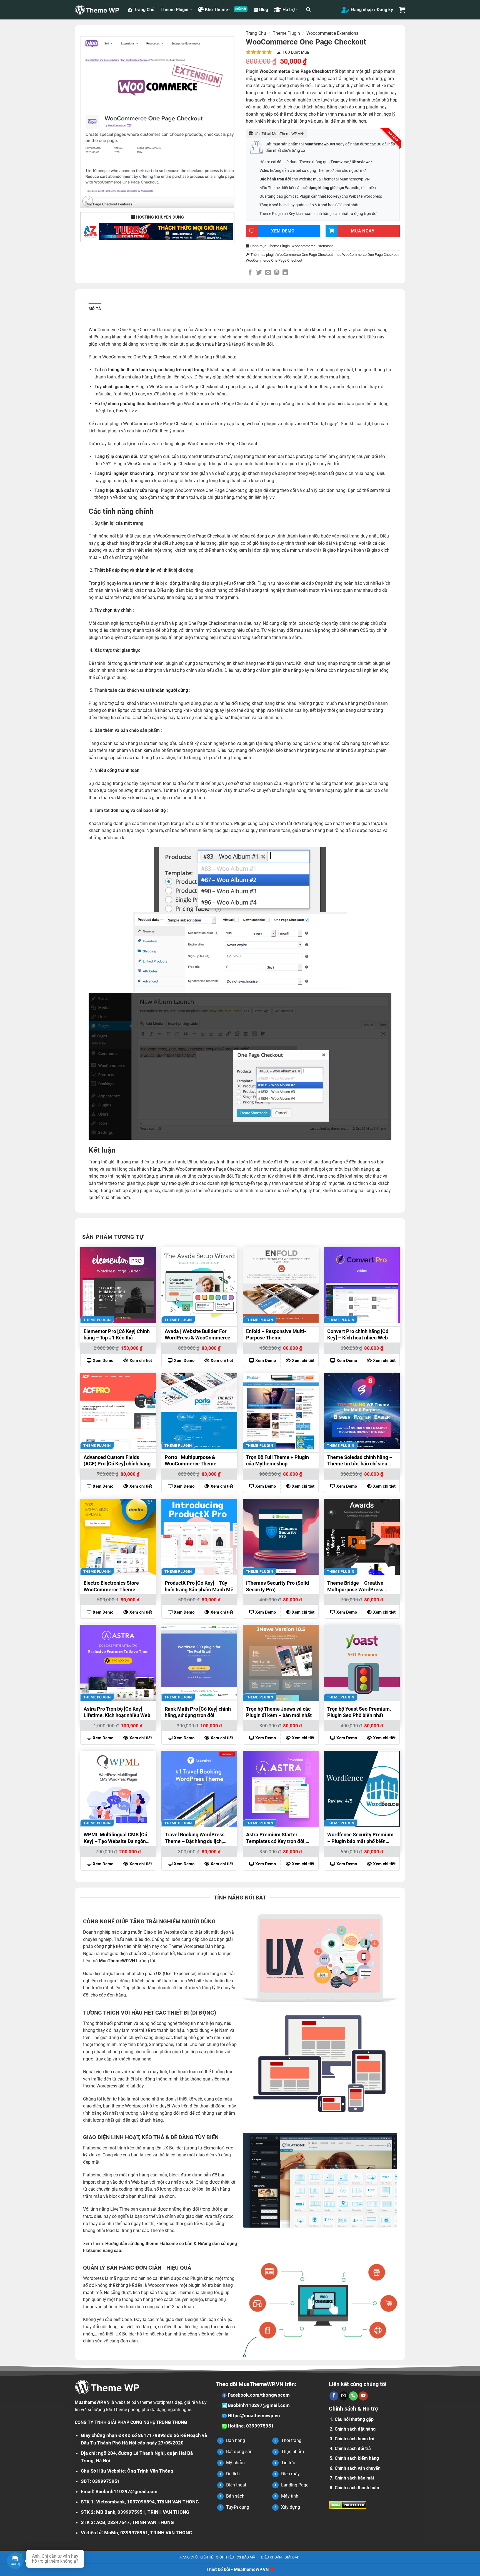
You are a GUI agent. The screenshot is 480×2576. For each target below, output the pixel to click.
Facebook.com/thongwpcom (258, 2395)
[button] (308, 10)
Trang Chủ (144, 10)
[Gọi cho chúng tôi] (353, 2396)
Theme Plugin (174, 10)
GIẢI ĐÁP (292, 2557)
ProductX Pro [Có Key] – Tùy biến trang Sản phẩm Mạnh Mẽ (199, 1586)
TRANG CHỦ (188, 2557)
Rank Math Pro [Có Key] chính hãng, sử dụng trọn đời (198, 1712)
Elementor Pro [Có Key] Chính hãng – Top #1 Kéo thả (117, 1334)
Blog (264, 10)
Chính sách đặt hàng (355, 2429)
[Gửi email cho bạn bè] (268, 273)
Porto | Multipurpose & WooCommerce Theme (191, 1460)
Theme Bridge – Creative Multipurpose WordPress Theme (355, 1587)
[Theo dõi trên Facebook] (334, 2396)
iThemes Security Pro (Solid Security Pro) (277, 1586)
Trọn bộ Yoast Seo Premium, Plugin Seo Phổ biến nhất (359, 1712)
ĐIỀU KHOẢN (271, 2557)
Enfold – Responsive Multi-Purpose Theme (276, 1334)
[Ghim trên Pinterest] (277, 273)
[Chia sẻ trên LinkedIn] (285, 273)
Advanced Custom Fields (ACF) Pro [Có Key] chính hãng (117, 1460)
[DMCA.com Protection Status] (348, 2505)
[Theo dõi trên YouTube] (363, 2396)
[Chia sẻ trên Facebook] (250, 273)
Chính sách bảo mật (354, 2478)
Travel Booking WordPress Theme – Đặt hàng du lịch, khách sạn (195, 1839)
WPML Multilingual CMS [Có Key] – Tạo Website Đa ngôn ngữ (115, 1839)
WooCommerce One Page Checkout (274, 260)
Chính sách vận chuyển (358, 2468)
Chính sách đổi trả (353, 2449)
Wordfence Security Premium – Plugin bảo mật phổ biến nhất (360, 1839)
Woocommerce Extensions (332, 33)
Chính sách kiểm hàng (357, 2458)
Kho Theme (217, 10)
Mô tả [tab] (95, 309)
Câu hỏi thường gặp (354, 2419)
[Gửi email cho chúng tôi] (344, 2396)
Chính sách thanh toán (357, 2488)
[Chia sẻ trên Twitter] (259, 273)
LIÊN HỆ (207, 2557)
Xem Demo (103, 1361)
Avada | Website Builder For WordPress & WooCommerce (197, 1334)
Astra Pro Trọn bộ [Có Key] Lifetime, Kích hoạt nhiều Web (117, 1712)
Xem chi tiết (141, 1361)
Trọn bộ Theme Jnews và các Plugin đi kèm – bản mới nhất (279, 1712)
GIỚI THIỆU (225, 2557)
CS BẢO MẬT (247, 2557)
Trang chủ (256, 33)
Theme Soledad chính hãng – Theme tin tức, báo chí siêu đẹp (360, 1461)
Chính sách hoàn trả (355, 2439)
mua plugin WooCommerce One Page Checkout (296, 255)
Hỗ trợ (289, 10)
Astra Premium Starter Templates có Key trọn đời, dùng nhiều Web (276, 1839)
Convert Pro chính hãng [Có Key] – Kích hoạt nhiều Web (358, 1334)
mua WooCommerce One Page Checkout (367, 255)
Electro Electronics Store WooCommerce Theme (111, 1586)
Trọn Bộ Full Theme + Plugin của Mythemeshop (277, 1460)
